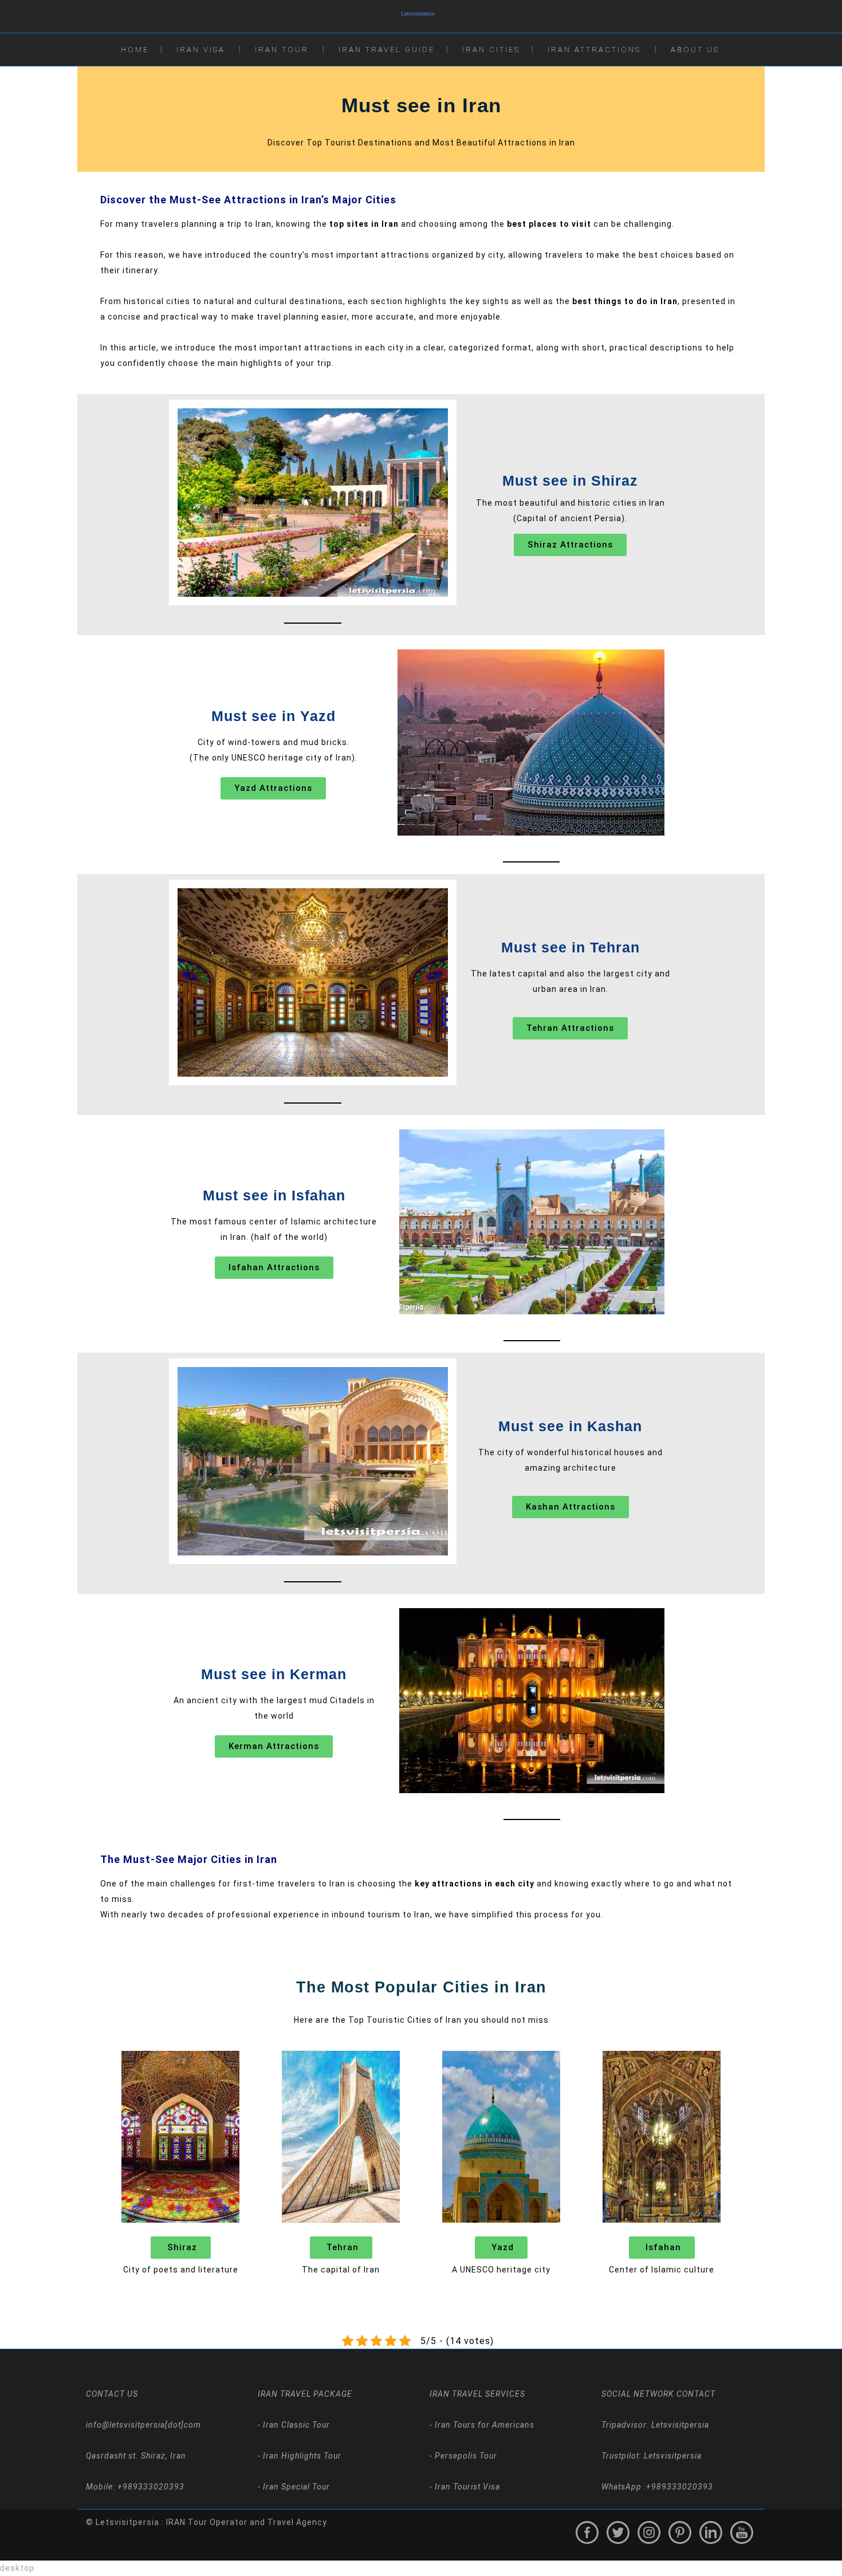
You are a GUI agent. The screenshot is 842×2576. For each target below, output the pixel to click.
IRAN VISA (201, 50)
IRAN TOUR (282, 50)
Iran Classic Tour (295, 2425)
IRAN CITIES (491, 50)
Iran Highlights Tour (301, 2456)
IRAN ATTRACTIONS (594, 50)
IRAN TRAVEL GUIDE (387, 50)
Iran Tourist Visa (466, 2487)
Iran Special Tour (295, 2487)
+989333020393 (680, 2487)
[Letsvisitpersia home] (421, 16)
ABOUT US (695, 50)
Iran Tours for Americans (483, 2425)
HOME (135, 50)
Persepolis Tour (465, 2456)
